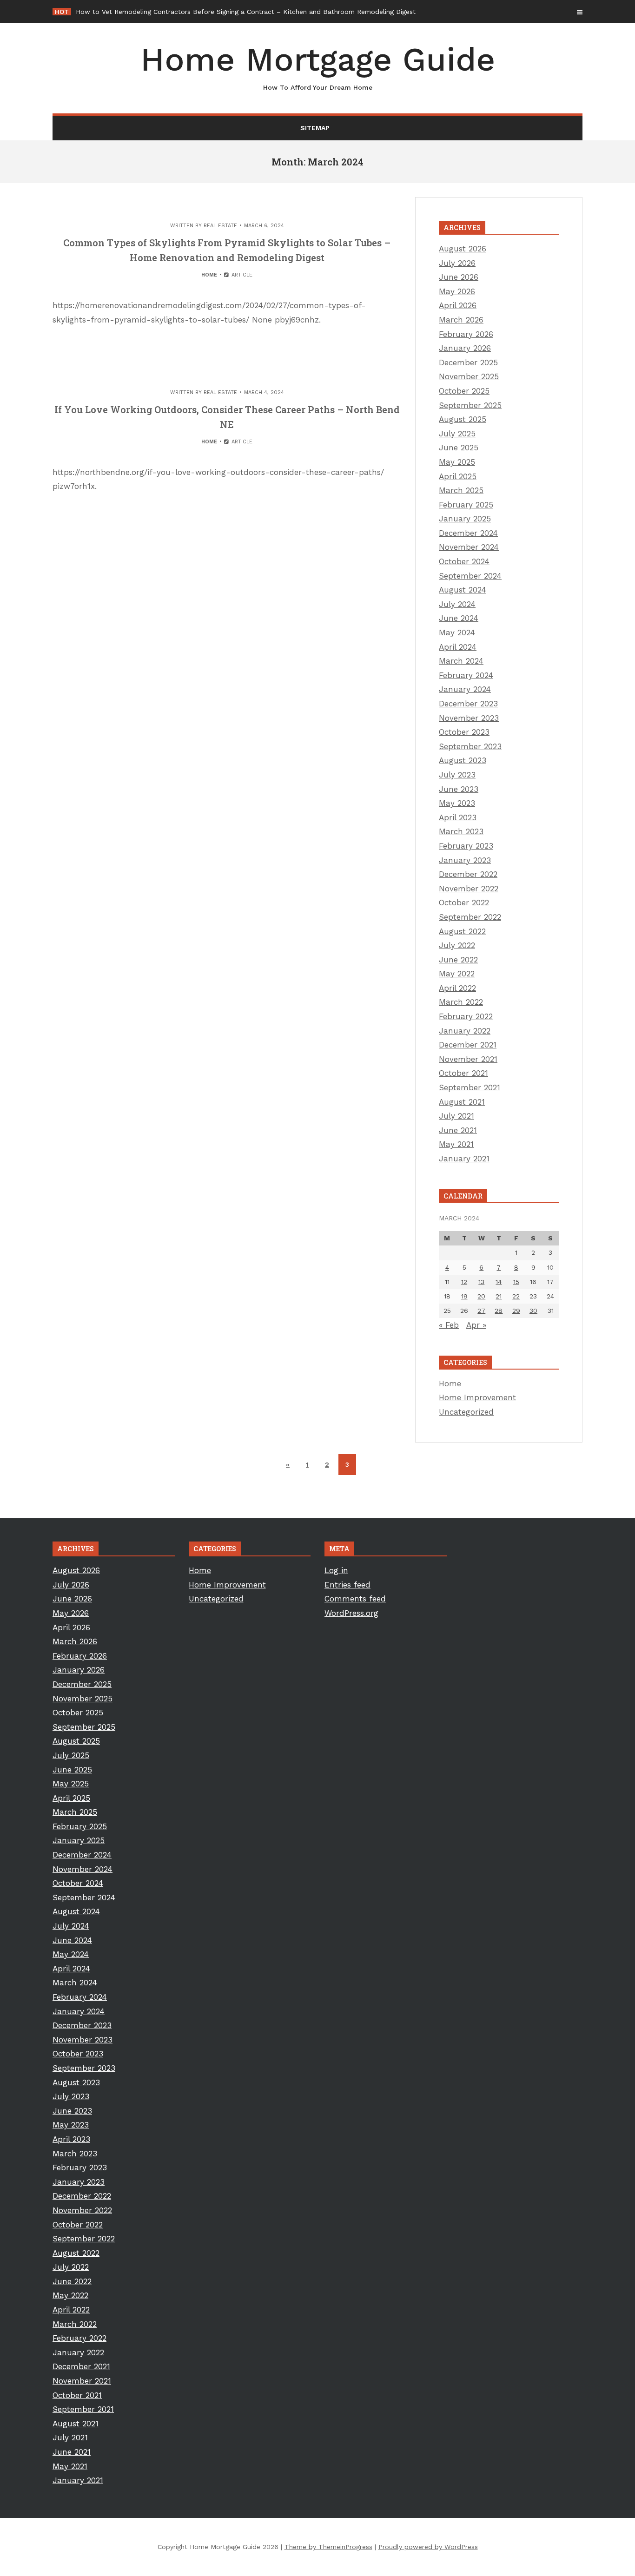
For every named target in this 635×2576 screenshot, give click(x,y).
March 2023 (461, 831)
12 (464, 1282)
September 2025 (470, 405)
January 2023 (465, 860)
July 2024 (457, 604)
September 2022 (470, 917)
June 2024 (459, 618)
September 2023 (470, 746)
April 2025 (458, 476)
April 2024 (458, 647)
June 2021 (458, 1130)
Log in (336, 1570)
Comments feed (355, 1599)
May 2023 (457, 803)
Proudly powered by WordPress (428, 2547)
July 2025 (457, 434)
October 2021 (463, 1073)
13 (481, 1282)
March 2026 (461, 320)
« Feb (449, 1325)
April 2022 (457, 988)
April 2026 (458, 305)
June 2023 (459, 789)
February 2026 (466, 334)
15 (516, 1282)
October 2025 (464, 391)
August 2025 (463, 419)
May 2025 (457, 462)
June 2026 (459, 277)
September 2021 (470, 1087)
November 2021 (468, 1059)
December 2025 (468, 362)
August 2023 (463, 760)
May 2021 (456, 1144)
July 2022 (457, 945)
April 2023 (458, 817)
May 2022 (457, 974)
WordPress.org (351, 1613)
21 (499, 1296)
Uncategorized (466, 1412)
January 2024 (465, 689)
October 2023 (464, 732)
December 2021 (468, 1045)
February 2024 (466, 675)
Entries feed (347, 1585)
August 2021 (462, 1102)
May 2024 (457, 632)
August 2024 (463, 590)
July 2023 (457, 775)
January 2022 (465, 1031)
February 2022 (466, 1016)
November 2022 (469, 889)
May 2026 (457, 291)
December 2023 (468, 704)
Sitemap (315, 128)
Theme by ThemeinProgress (328, 2547)
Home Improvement (477, 1397)
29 (516, 1311)
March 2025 (461, 490)
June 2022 (458, 960)
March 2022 (461, 1002)
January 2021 (464, 1159)
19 (464, 1296)
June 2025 (459, 448)
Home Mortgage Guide (318, 66)
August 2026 (463, 249)
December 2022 (468, 874)
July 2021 (456, 1116)
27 (481, 1311)
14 (499, 1282)
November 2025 (469, 376)
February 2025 (466, 505)
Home (209, 275)
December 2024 (468, 533)
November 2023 (469, 718)
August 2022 (462, 931)
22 (516, 1296)
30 (533, 1311)
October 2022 (464, 903)
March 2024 (461, 661)
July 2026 (457, 263)
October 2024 (464, 561)
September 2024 (470, 576)
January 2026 (465, 348)
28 (499, 1311)
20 (481, 1296)
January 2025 (465, 519)
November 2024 (469, 547)
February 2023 (466, 846)
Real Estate (220, 226)
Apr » (476, 1325)
